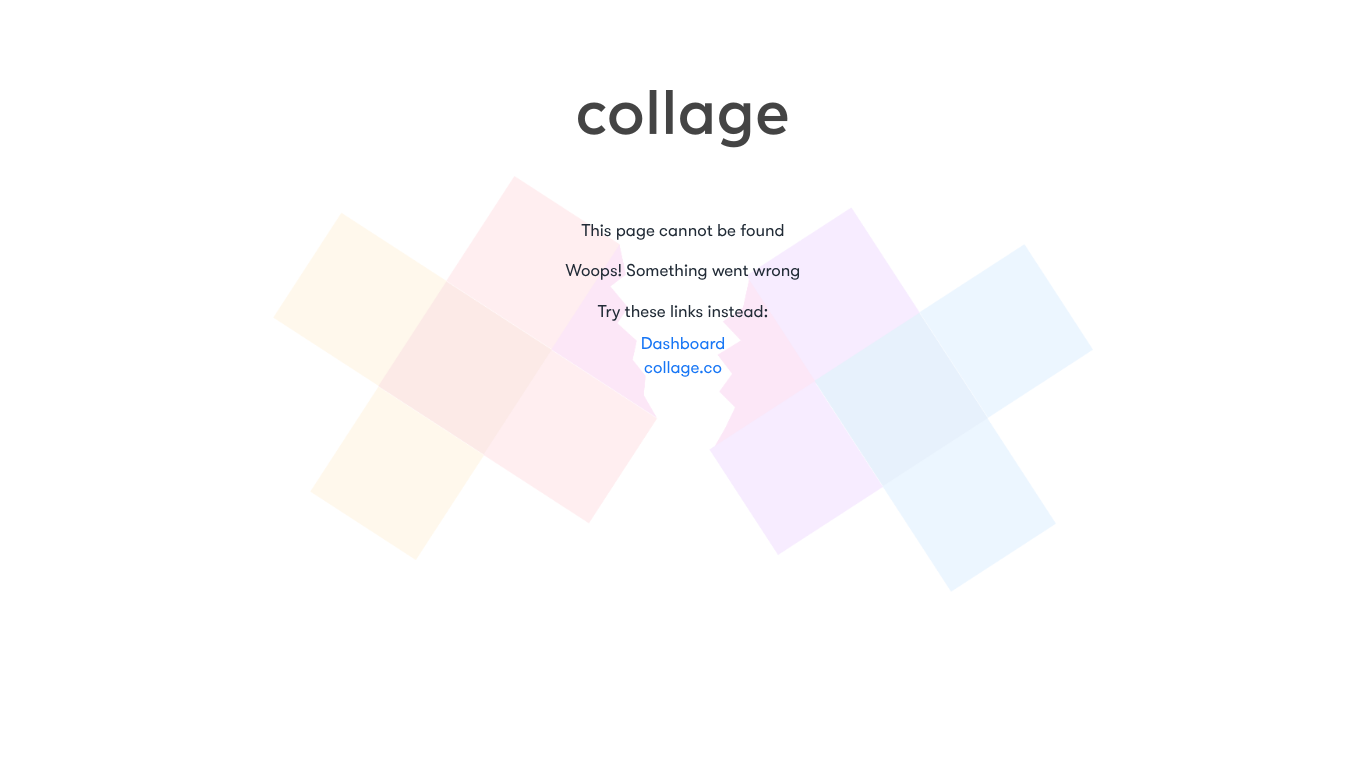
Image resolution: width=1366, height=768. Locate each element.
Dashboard (683, 344)
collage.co (683, 368)
